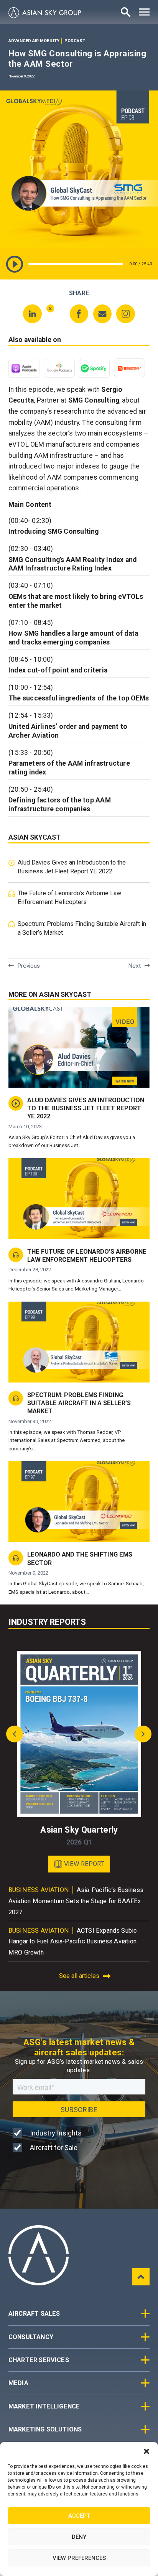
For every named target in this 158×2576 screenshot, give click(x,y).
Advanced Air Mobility (34, 41)
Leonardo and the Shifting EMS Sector (80, 1558)
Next (134, 966)
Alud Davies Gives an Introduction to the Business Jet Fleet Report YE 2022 (72, 867)
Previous (29, 966)
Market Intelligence (44, 2406)
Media (18, 2383)
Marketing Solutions (45, 2429)
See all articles (79, 1976)
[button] (146, 2451)
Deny (79, 2537)
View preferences (79, 2558)
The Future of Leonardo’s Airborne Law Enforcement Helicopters (69, 898)
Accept (79, 2516)
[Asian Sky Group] (45, 13)
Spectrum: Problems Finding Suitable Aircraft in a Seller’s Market (82, 928)
